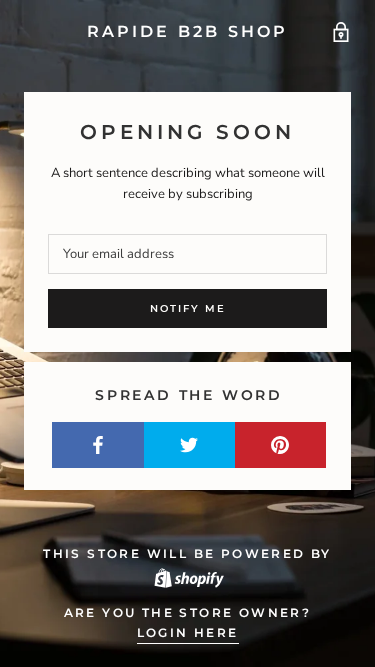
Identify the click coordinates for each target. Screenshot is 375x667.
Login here (188, 632)
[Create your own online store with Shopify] (188, 576)
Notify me (188, 308)
